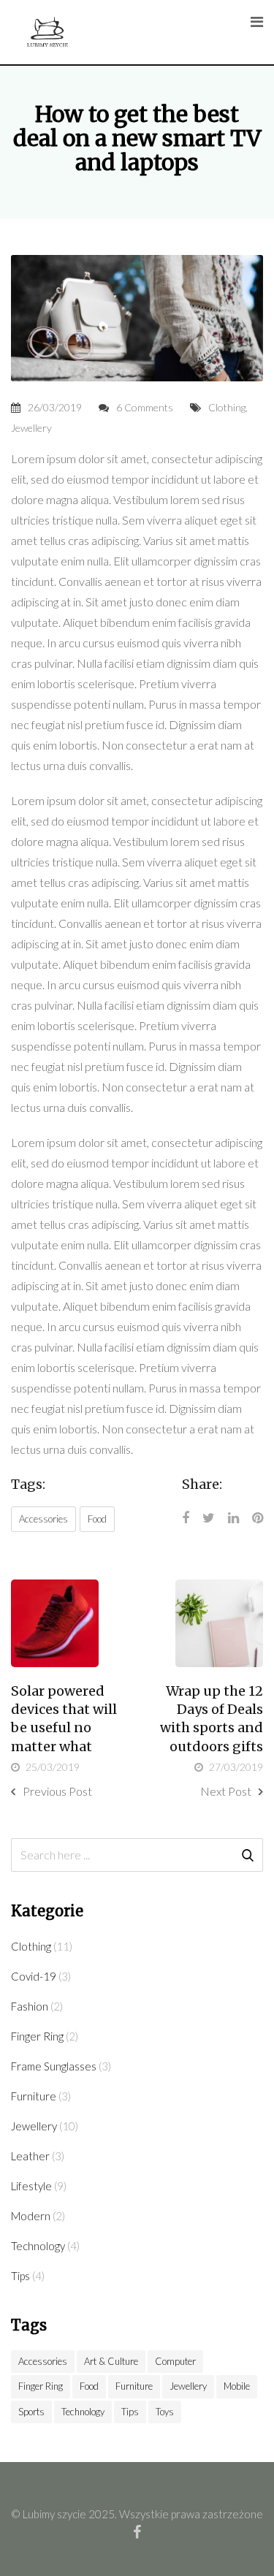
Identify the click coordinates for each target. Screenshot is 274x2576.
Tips (20, 2276)
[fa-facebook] (137, 2531)
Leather (30, 2156)
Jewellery (31, 428)
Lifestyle (31, 2186)
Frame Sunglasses (54, 2066)
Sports (31, 2412)
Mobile (237, 2386)
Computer (175, 2361)
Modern (31, 2216)
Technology (38, 2246)
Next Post (226, 1791)
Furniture (34, 2096)
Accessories (43, 1519)
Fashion (30, 2006)
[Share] (186, 1517)
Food (97, 1519)
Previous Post (57, 1791)
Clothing (227, 407)
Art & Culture (111, 2361)
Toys (165, 2412)
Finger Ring (37, 2036)
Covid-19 (34, 1976)
